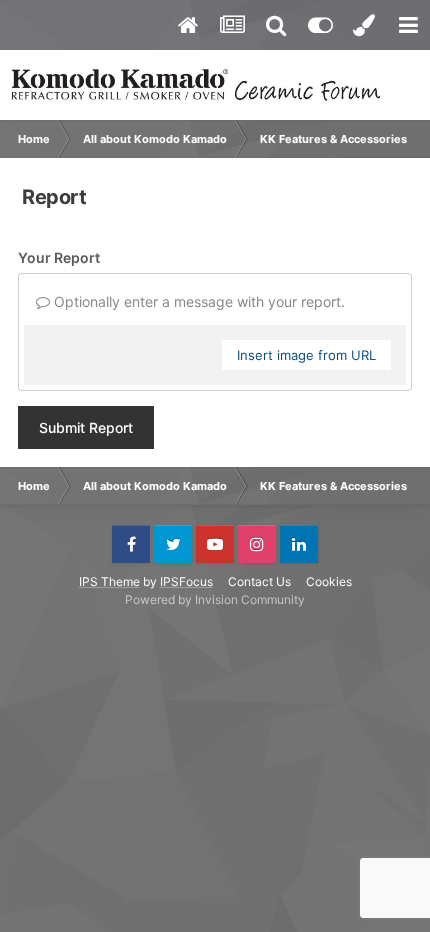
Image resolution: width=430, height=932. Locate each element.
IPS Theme (109, 581)
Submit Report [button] (86, 427)
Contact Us (259, 581)
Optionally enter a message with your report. (197, 301)
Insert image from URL (306, 355)
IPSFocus (186, 581)
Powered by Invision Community (215, 599)
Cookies (329, 581)
